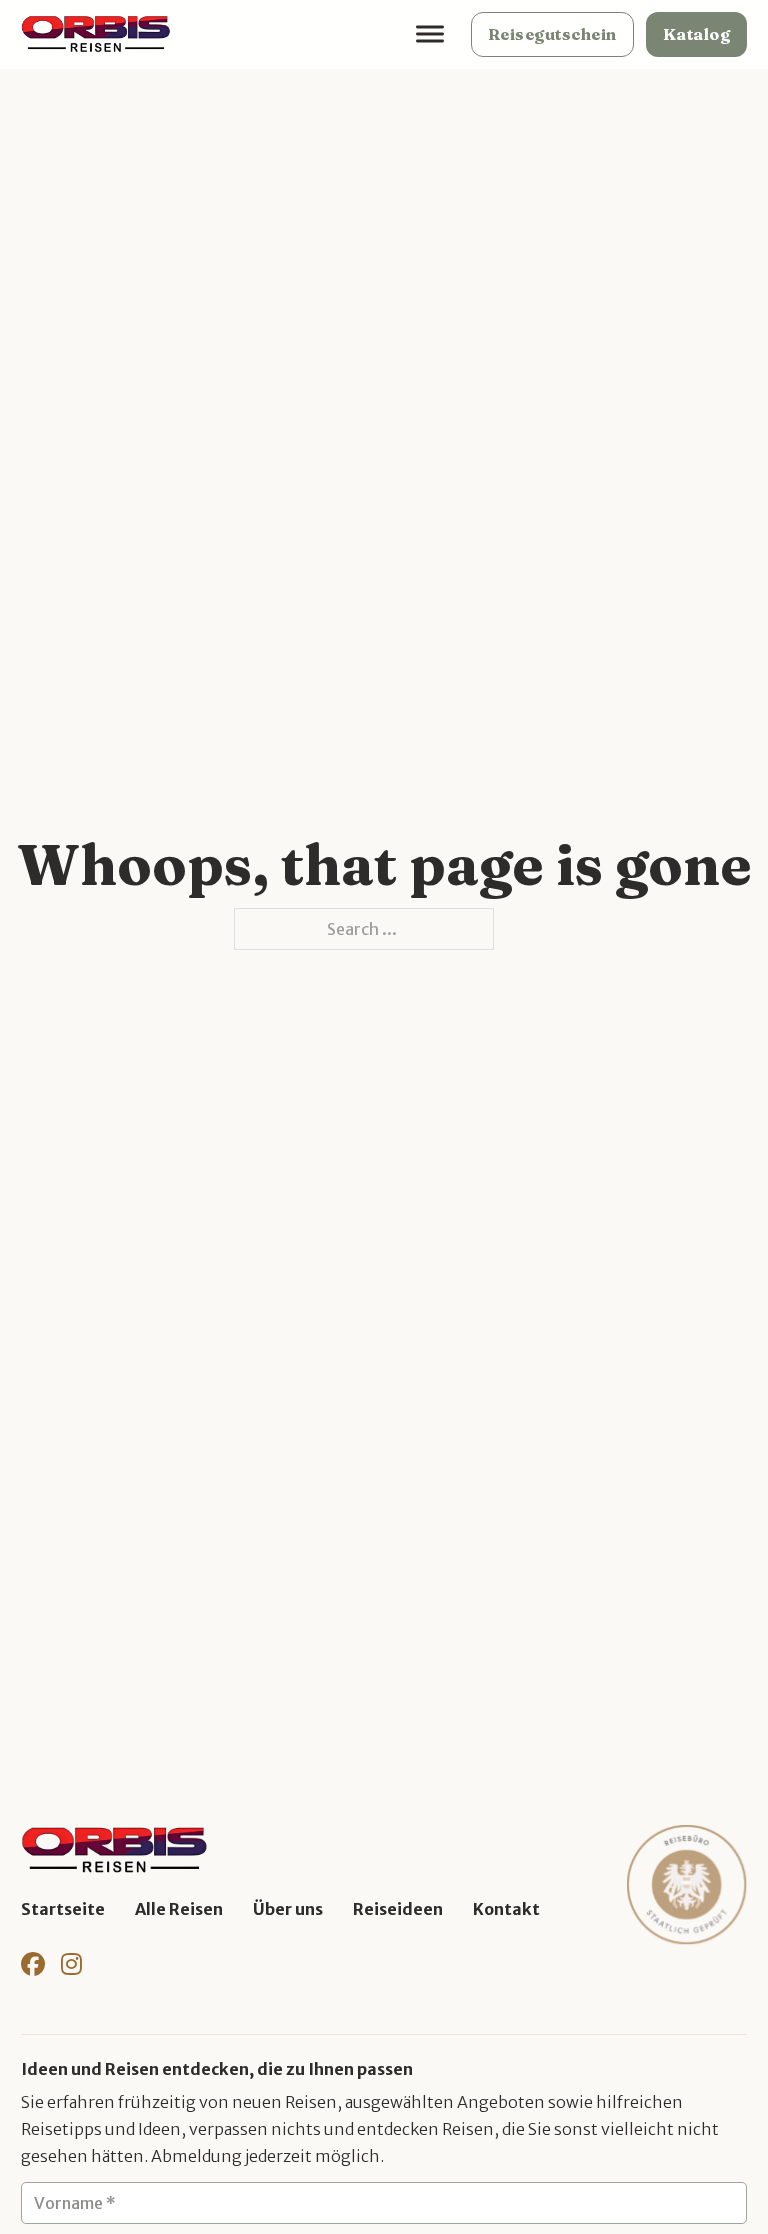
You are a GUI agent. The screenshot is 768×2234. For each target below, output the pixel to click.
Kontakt (506, 1909)
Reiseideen (398, 1909)
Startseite (63, 1909)
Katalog (697, 34)
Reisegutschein (552, 34)
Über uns (288, 1909)
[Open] (430, 34)
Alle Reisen (179, 1909)
